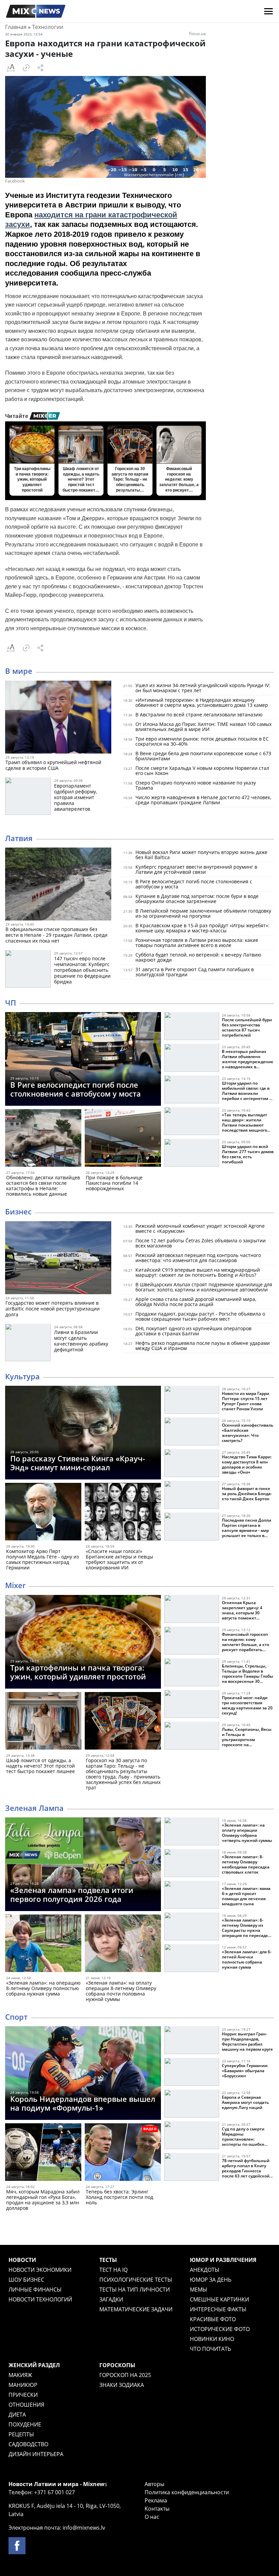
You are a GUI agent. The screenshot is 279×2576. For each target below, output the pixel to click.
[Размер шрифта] (11, 68)
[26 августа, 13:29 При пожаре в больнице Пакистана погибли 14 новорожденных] (123, 1139)
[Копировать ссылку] (26, 68)
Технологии (48, 27)
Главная (16, 27)
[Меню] (268, 11)
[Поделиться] (40, 68)
